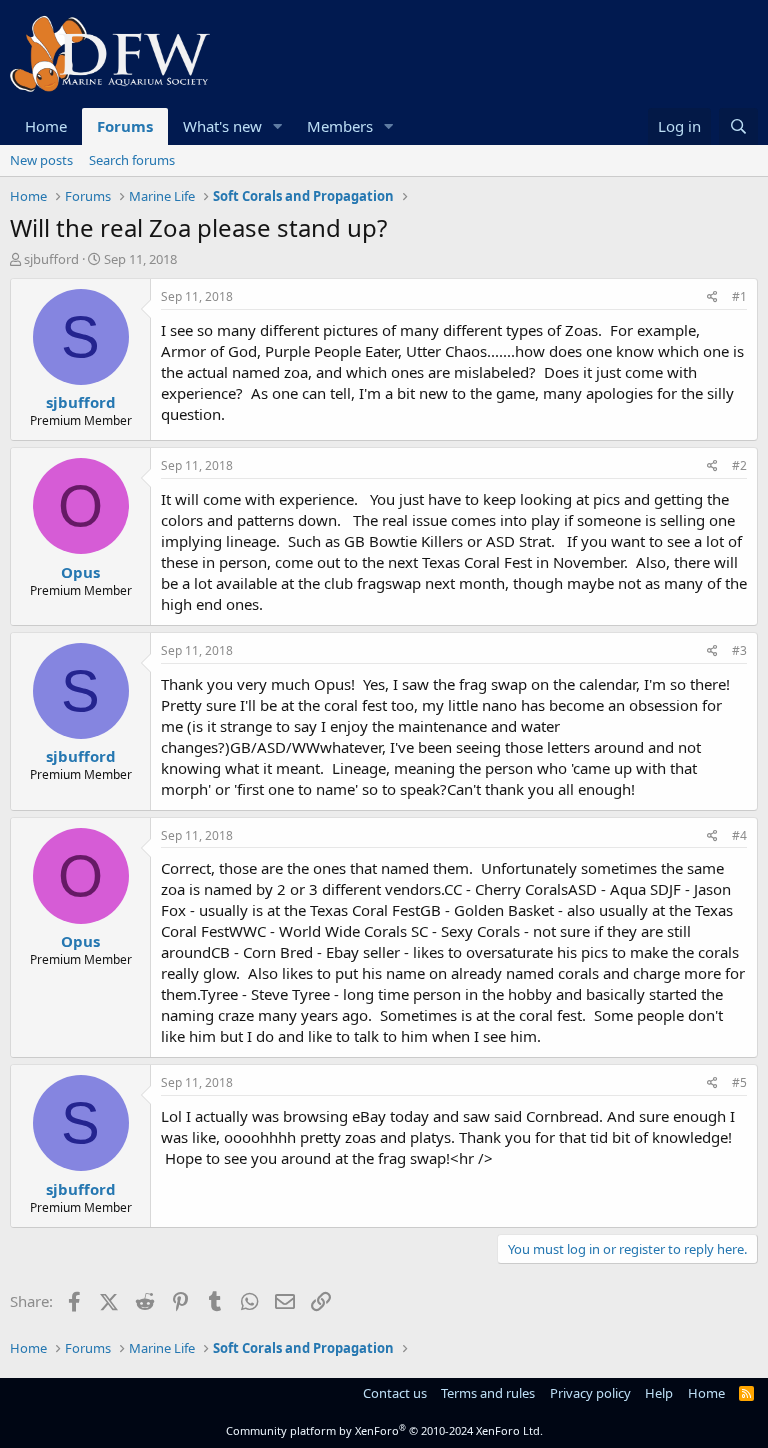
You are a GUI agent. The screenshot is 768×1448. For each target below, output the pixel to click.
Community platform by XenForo (384, 1430)
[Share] (712, 297)
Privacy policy (590, 1393)
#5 (739, 1082)
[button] (278, 126)
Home (46, 126)
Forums (125, 126)
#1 (739, 296)
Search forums (132, 160)
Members (340, 126)
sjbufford (51, 259)
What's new (222, 126)
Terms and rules (488, 1393)
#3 (739, 650)
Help (659, 1393)
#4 (739, 835)
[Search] (738, 126)
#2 (739, 465)
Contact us (395, 1393)
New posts (41, 160)
